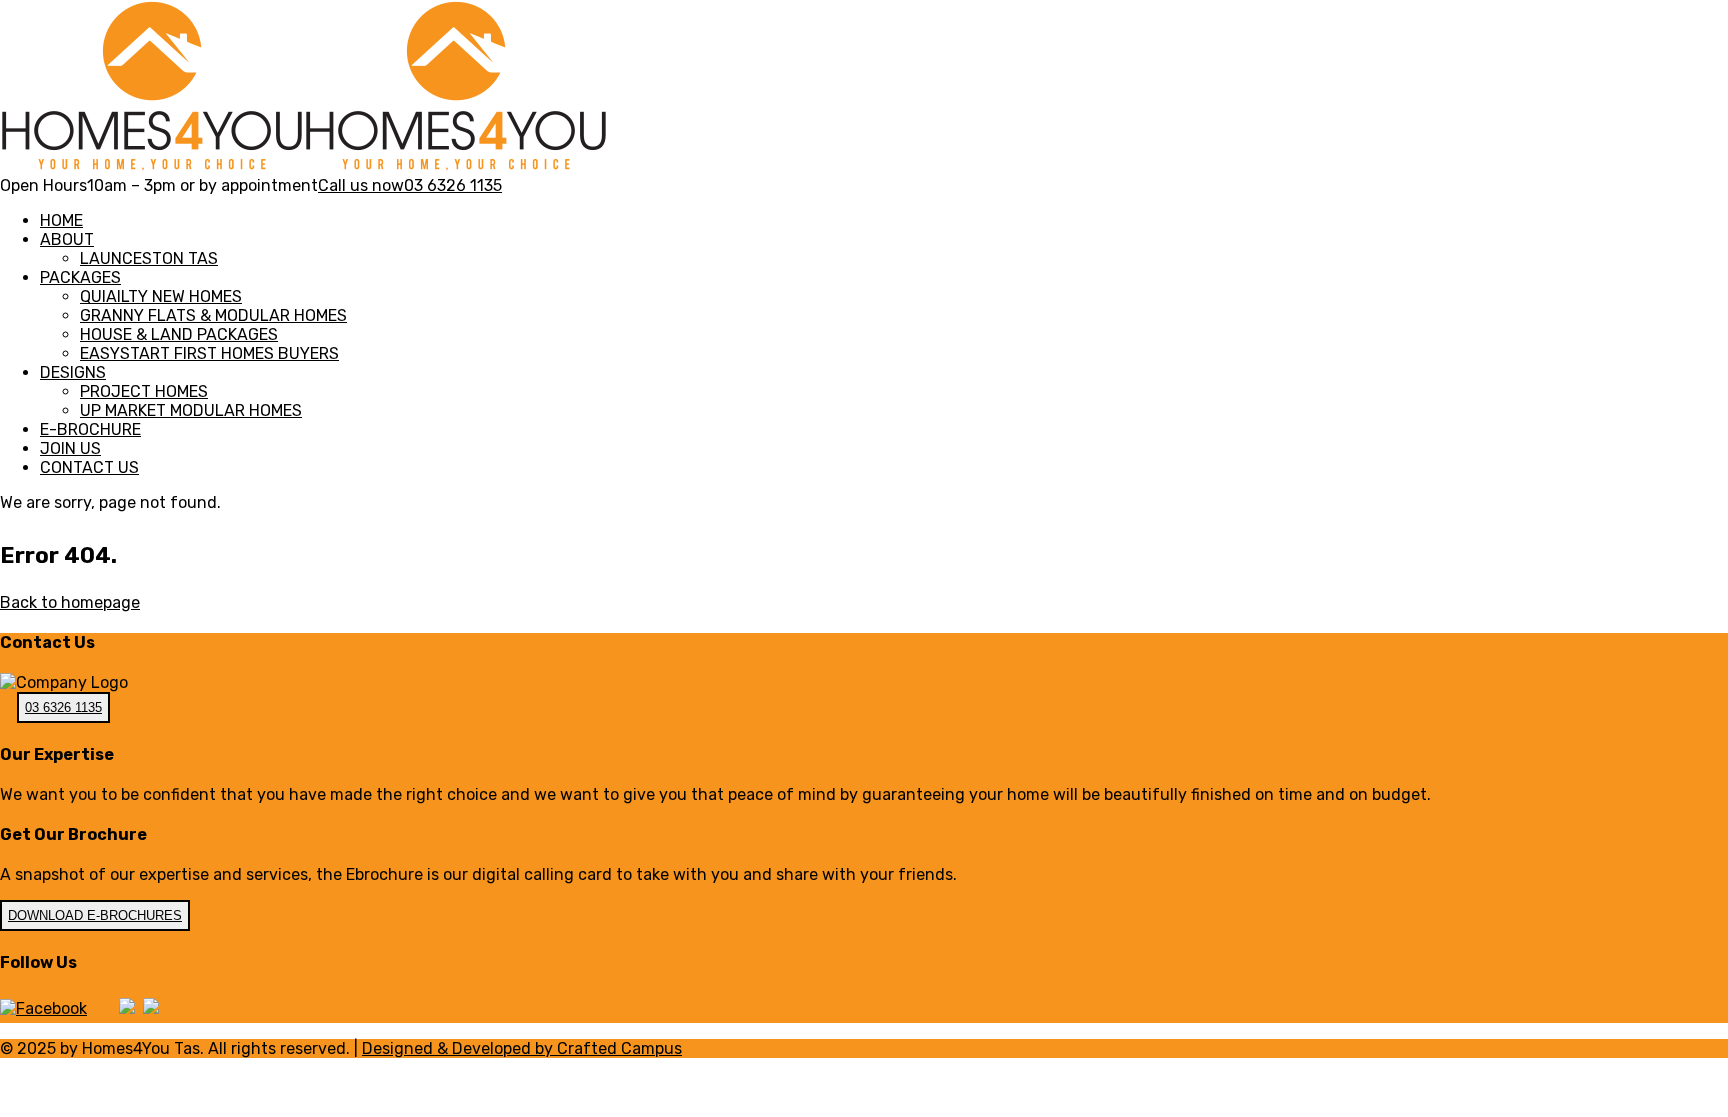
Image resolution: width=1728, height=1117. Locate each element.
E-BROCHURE (90, 429)
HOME (61, 220)
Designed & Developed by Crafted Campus (522, 1048)
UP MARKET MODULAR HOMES (191, 410)
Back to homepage (70, 602)
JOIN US (70, 448)
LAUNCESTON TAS (149, 258)
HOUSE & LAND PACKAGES (179, 334)
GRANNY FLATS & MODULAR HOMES (213, 315)
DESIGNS (73, 372)
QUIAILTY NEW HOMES (161, 296)
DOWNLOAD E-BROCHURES (95, 915)
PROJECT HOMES (144, 391)
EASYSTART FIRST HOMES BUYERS (209, 353)
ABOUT (67, 239)
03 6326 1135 (63, 707)
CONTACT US (89, 467)
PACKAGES (80, 277)
